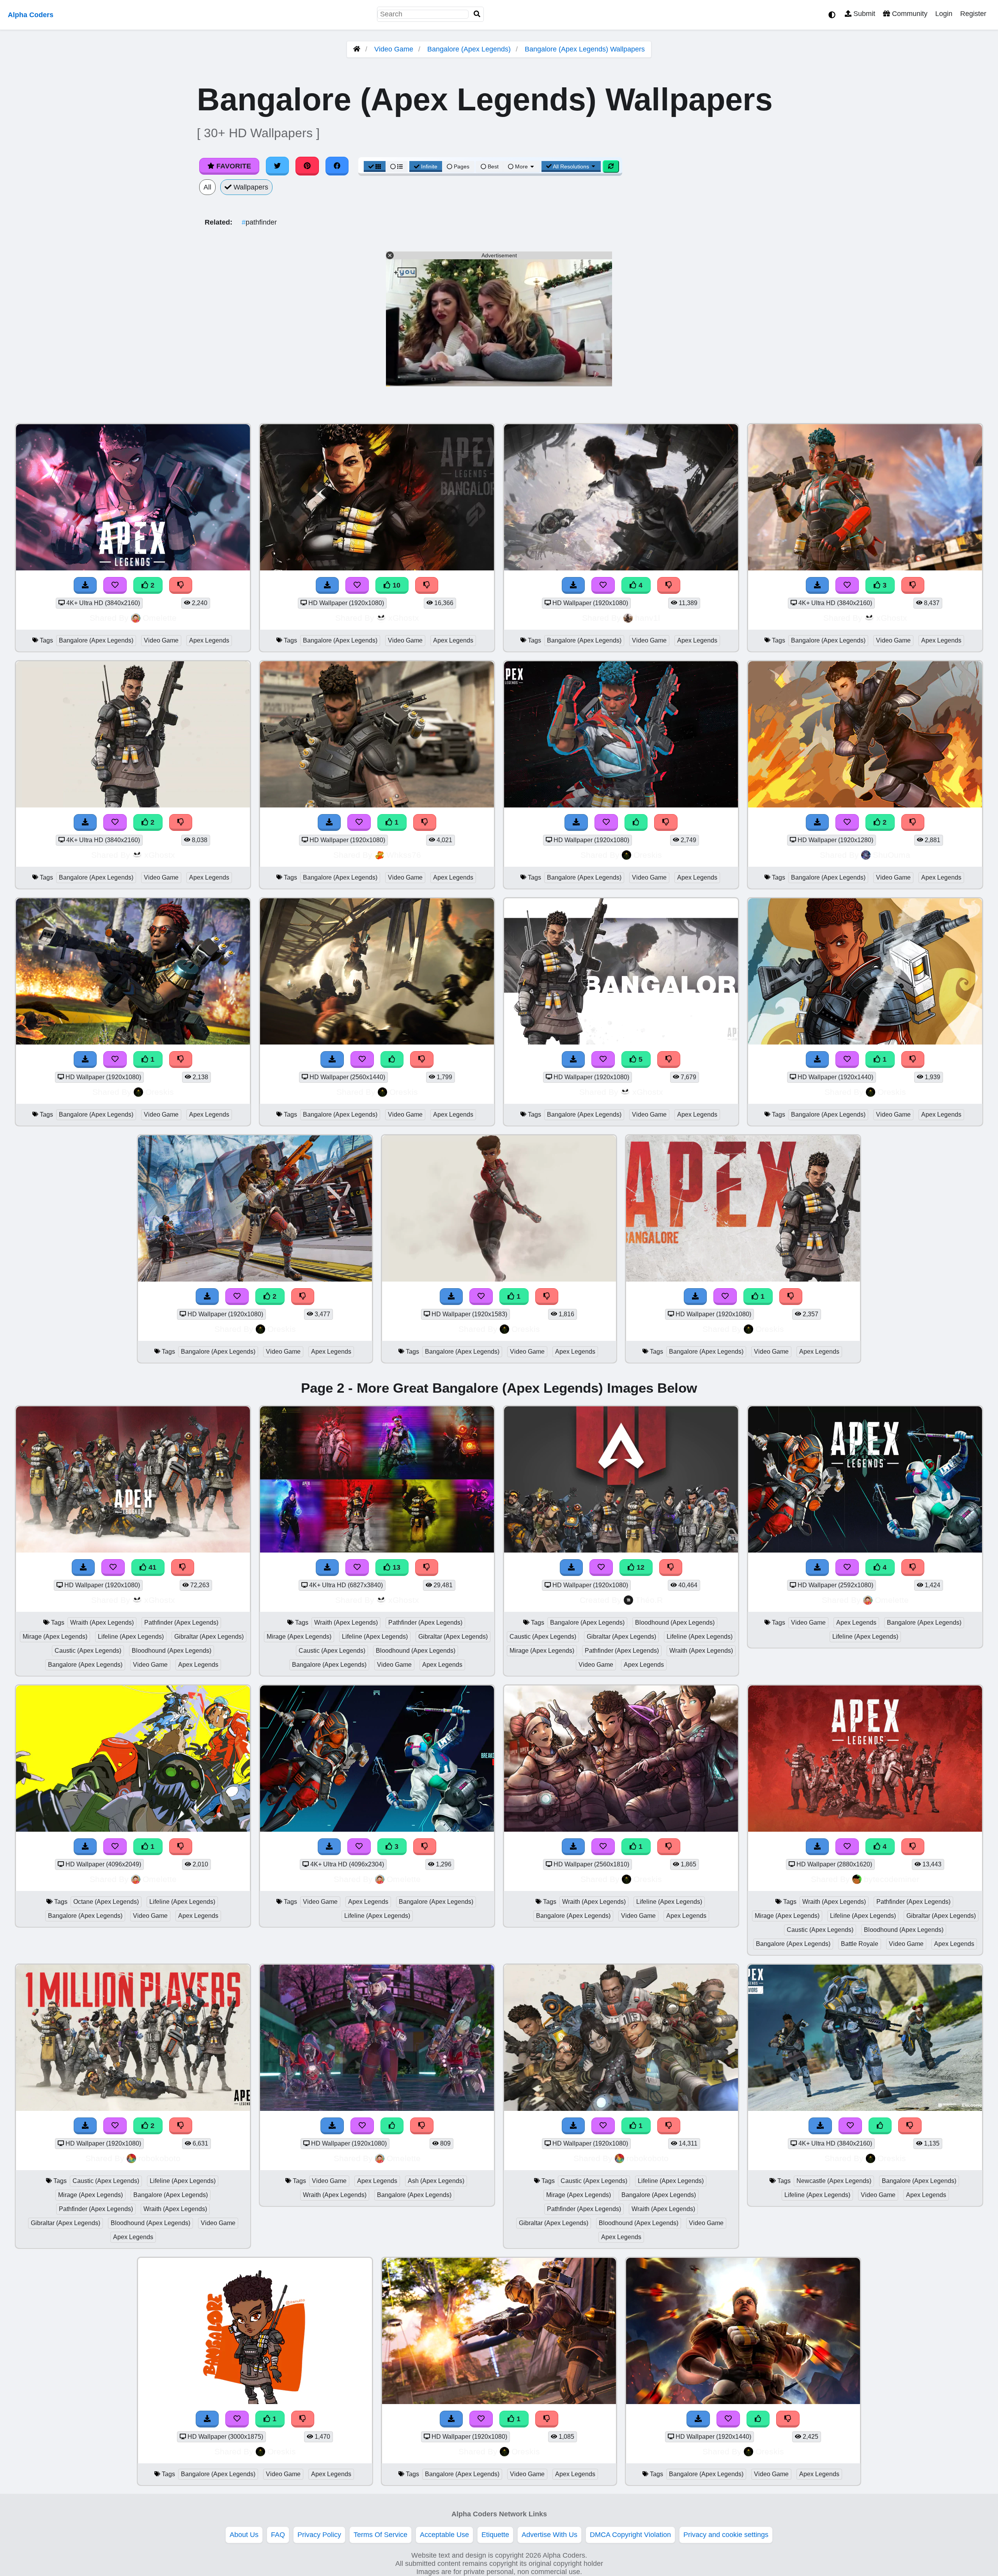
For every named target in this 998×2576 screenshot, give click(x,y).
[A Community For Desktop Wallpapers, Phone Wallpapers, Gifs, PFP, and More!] (357, 49)
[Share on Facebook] (337, 166)
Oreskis (648, 855)
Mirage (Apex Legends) (55, 1637)
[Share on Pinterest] (307, 166)
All (207, 187)
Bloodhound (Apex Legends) (172, 1651)
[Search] (477, 14)
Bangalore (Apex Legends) (469, 49)
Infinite (429, 166)
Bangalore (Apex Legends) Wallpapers (585, 49)
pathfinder (259, 222)
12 (640, 1567)
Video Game (394, 49)
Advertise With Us (549, 2535)
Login (944, 14)
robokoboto (159, 2158)
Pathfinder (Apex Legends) (181, 1623)
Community (909, 14)
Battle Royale (860, 1944)
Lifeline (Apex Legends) (131, 1637)
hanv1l (648, 618)
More (521, 166)
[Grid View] (375, 166)
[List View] (396, 166)
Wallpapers (250, 187)
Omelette (160, 618)
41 (151, 1567)
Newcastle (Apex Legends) (834, 2181)
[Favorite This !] (115, 585)
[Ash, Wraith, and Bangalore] (377, 2109)
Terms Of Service (380, 2535)
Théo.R (649, 1600)
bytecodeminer (892, 1879)
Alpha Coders (31, 15)
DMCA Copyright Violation (630, 2535)
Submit (863, 14)
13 (395, 1567)
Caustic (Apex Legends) (88, 1651)
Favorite (233, 166)
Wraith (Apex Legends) (102, 1623)
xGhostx (404, 618)
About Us (244, 2535)
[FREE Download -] (85, 585)
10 (395, 585)
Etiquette (495, 2535)
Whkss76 (404, 855)
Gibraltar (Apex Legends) (209, 1637)
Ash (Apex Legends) (436, 2181)
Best (492, 166)
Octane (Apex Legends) (106, 1902)
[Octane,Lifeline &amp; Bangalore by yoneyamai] (133, 1829)
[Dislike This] (181, 585)
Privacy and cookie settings (726, 2535)
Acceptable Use (444, 2535)
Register (973, 14)
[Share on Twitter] (278, 166)
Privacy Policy (319, 2535)
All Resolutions (571, 166)
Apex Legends (209, 640)
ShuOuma (892, 855)
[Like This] (636, 822)
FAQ (278, 2535)
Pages (462, 166)
